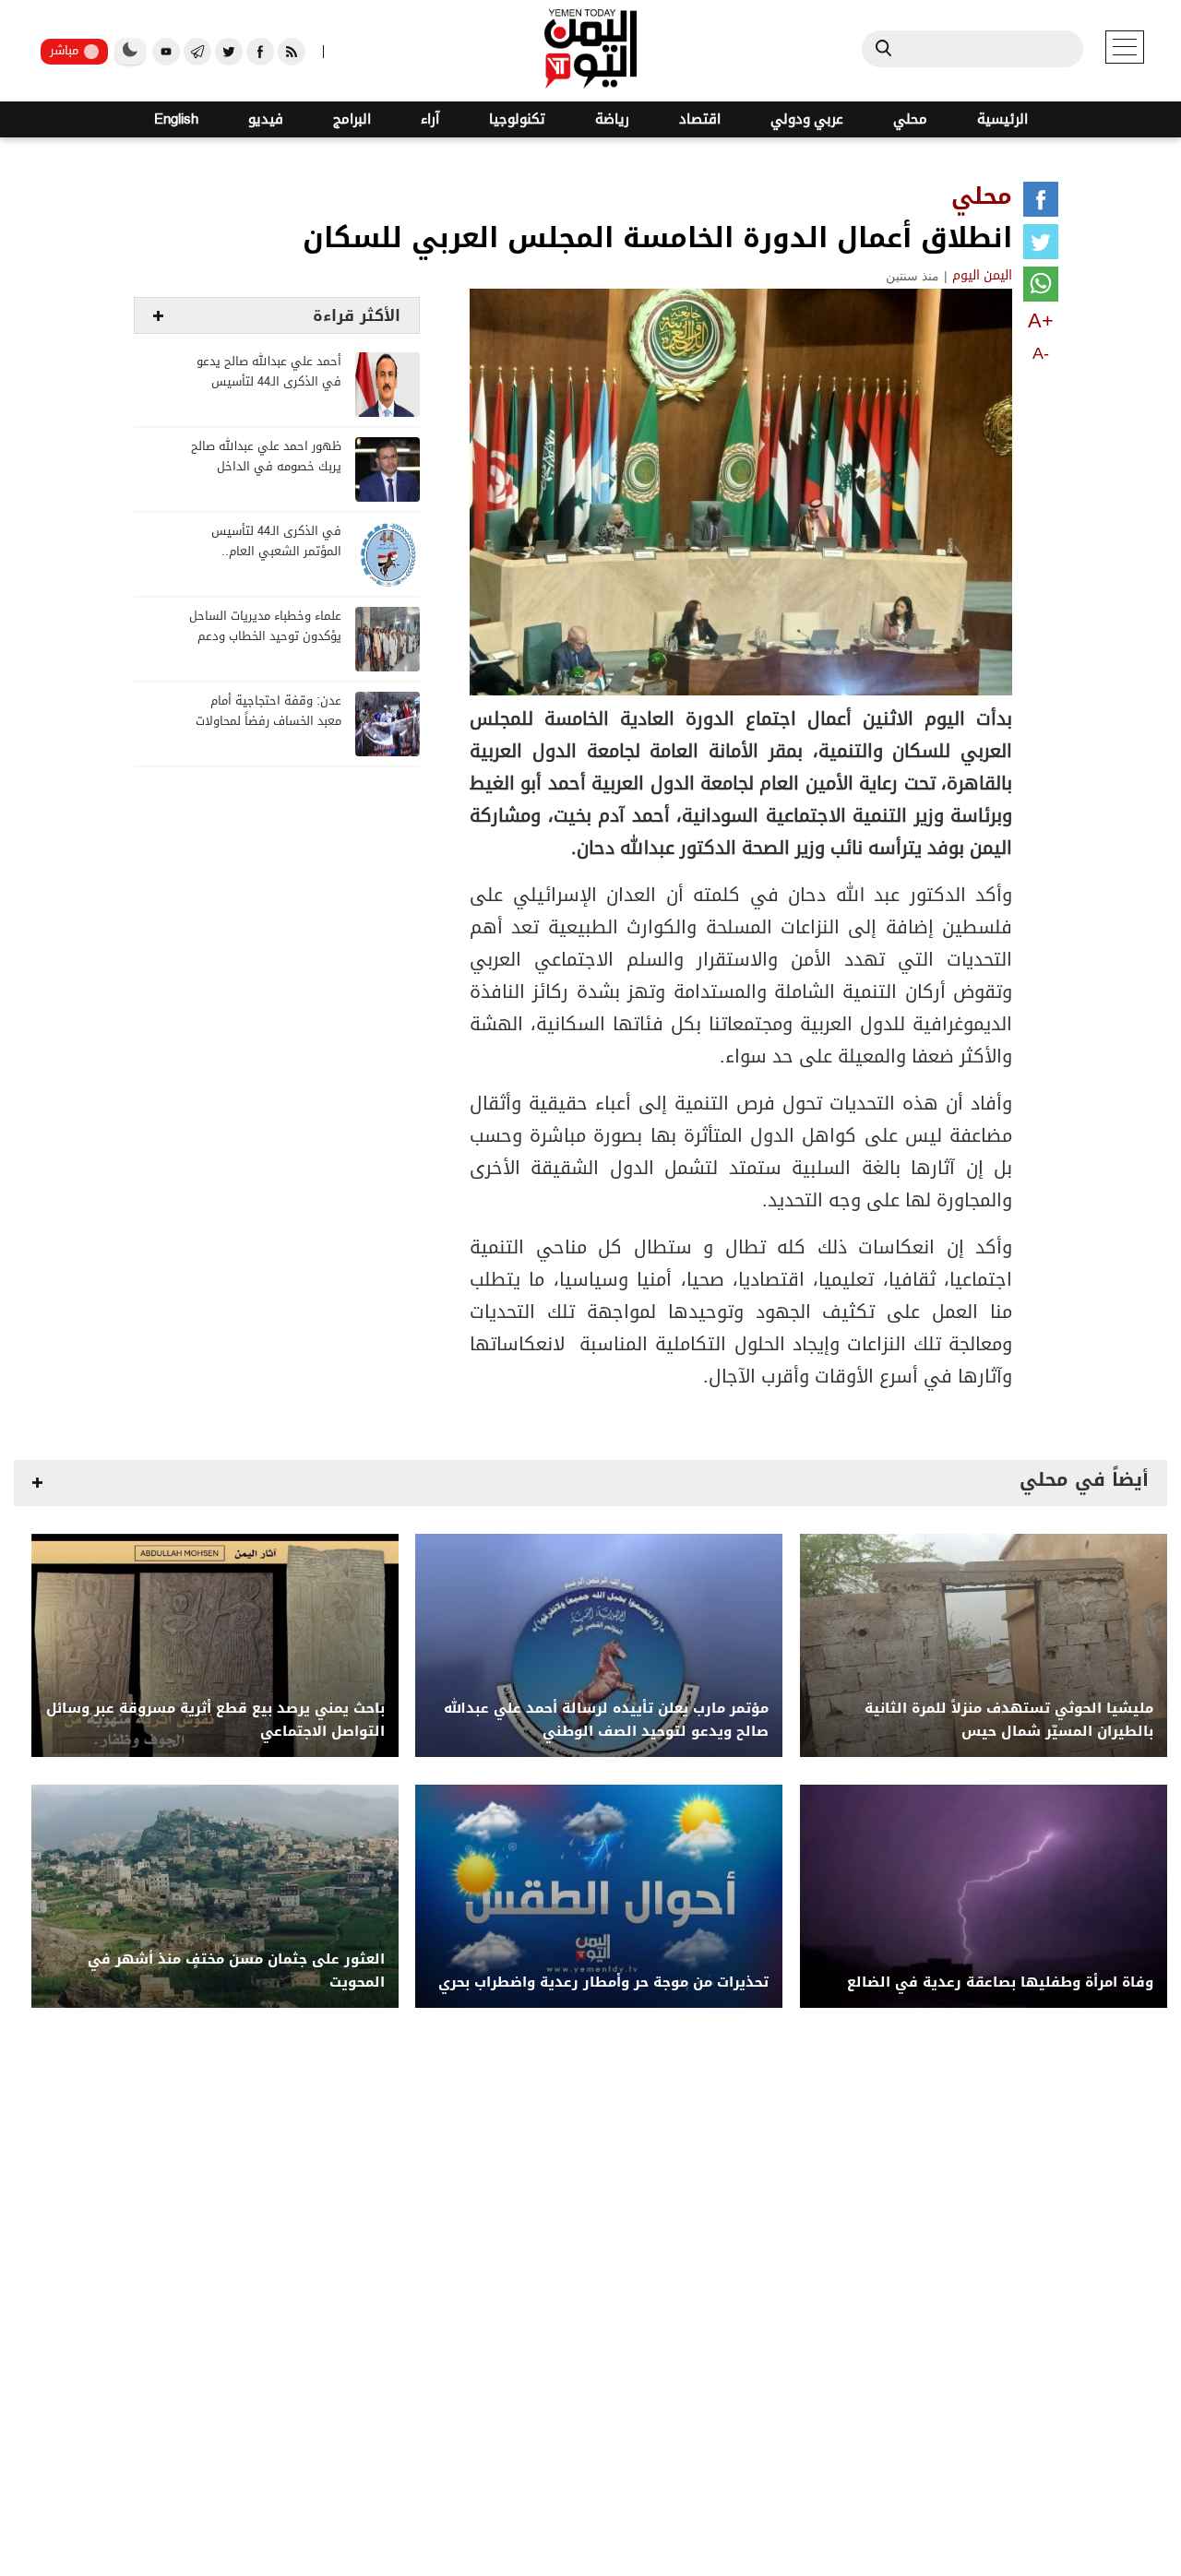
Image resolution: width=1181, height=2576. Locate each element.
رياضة (612, 119)
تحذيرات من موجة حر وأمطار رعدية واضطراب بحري (603, 1982)
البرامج (352, 119)
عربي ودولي (807, 119)
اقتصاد (700, 119)
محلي (910, 119)
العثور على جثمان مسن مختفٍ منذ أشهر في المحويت (236, 1971)
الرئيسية (1002, 119)
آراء (430, 119)
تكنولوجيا (517, 119)
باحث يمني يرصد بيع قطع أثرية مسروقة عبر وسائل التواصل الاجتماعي (215, 1720)
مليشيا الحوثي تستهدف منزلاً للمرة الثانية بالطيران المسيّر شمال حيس (1009, 1720)
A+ (1041, 321)
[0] (1041, 203)
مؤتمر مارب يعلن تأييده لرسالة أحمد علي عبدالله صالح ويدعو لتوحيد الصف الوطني (606, 1720)
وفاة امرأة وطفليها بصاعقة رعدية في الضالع (1000, 1982)
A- (1041, 353)
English (176, 119)
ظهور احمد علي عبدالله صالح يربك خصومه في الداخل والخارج (266, 467)
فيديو (266, 119)
